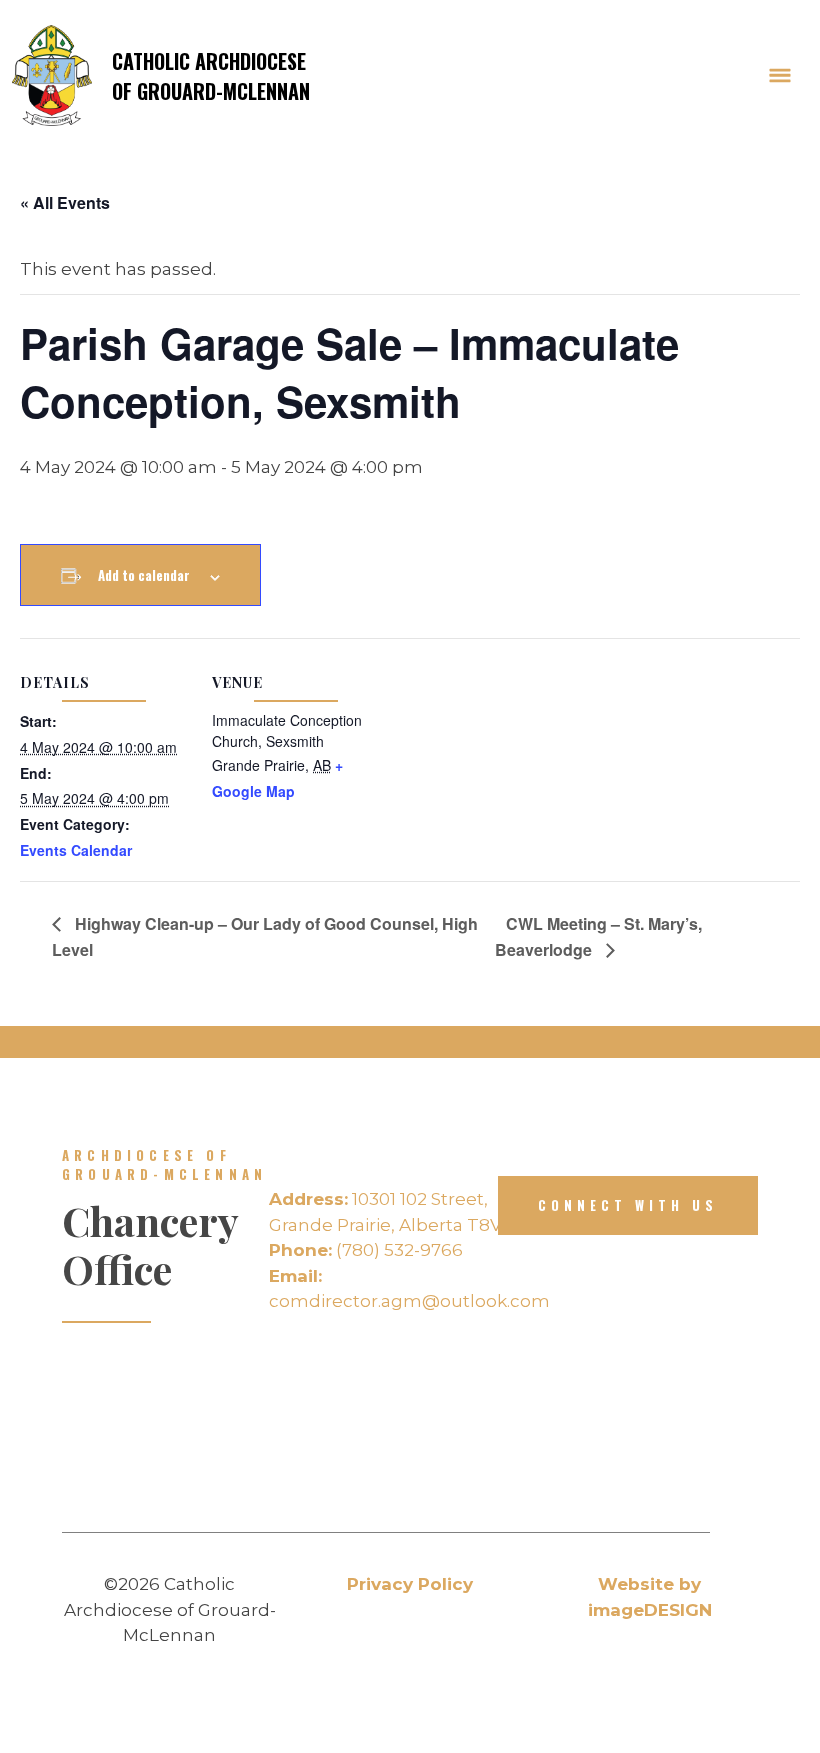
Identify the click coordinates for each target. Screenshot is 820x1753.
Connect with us (628, 1205)
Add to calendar (144, 575)
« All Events (65, 202)
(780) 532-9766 (366, 1250)
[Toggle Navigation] (780, 76)
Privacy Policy (410, 1584)
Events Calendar (76, 850)
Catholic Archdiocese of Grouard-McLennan (211, 76)
